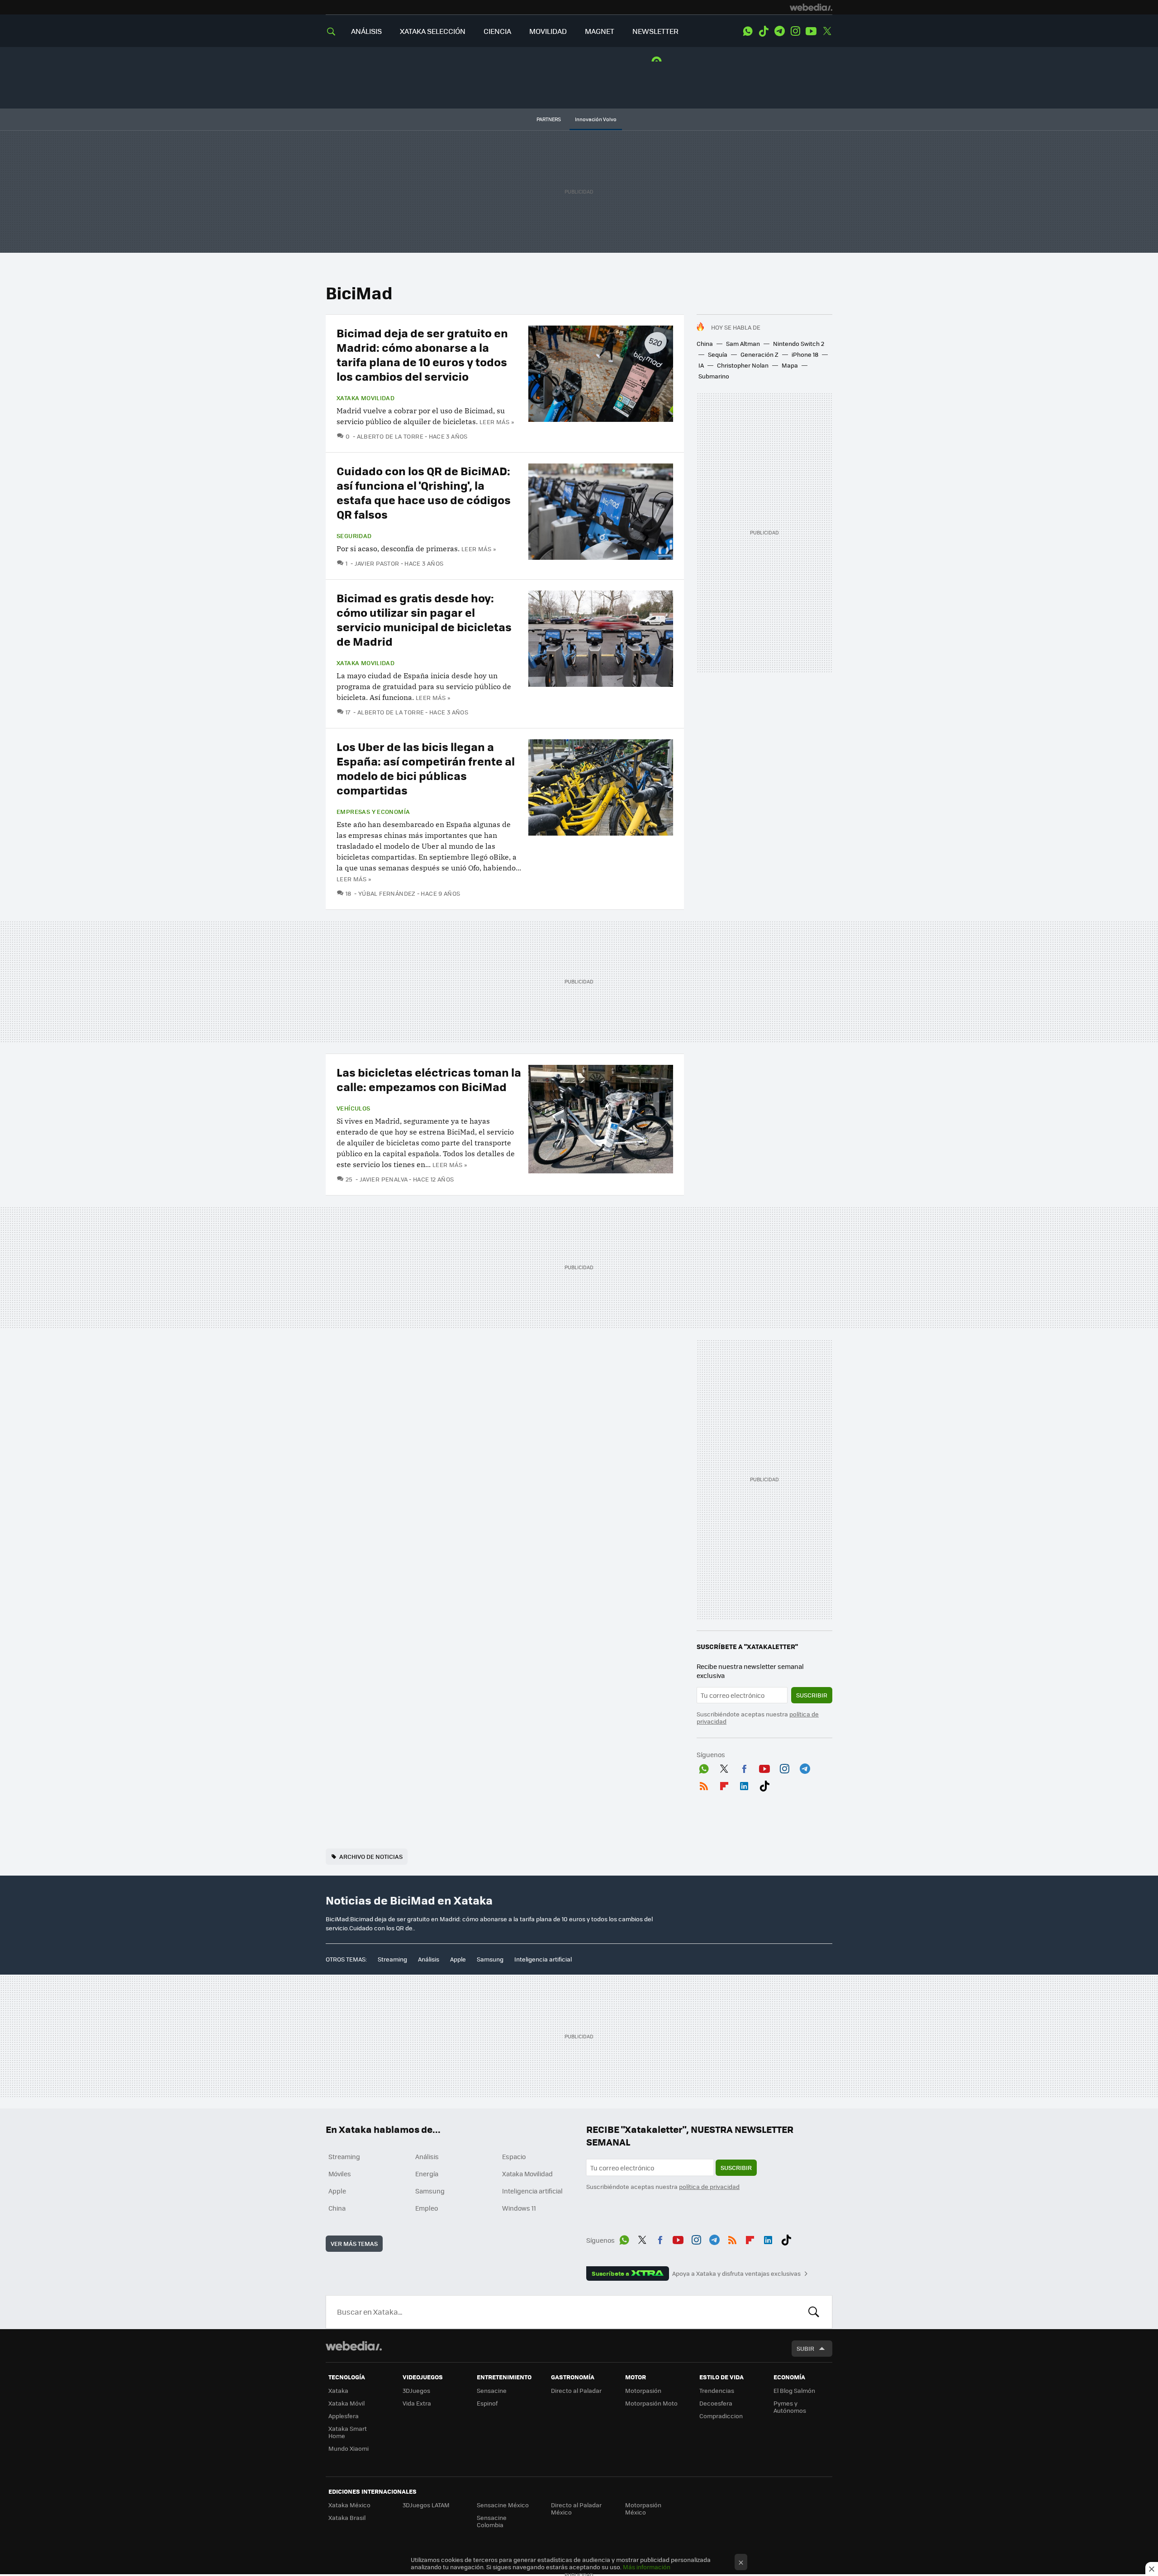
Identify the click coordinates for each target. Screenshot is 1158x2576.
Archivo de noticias (371, 1856)
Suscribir (812, 1695)
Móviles (340, 2174)
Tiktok (764, 31)
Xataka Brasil (347, 2517)
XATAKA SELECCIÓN (433, 31)
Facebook (744, 1767)
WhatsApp (748, 31)
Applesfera (344, 2416)
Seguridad (354, 536)
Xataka (338, 2390)
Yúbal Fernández (387, 893)
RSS (704, 1784)
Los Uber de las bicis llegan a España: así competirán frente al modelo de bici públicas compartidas (426, 768)
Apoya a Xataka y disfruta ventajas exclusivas (736, 2273)
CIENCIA (497, 31)
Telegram (779, 31)
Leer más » (497, 422)
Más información (647, 2567)
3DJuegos (416, 2390)
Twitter (827, 31)
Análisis (429, 1959)
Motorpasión (643, 2390)
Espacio (514, 2156)
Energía (427, 2174)
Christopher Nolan (743, 365)
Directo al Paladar (576, 2390)
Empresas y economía (373, 812)
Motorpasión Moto (651, 2403)
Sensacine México (503, 2505)
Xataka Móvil (346, 2403)
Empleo (427, 2208)
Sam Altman (743, 343)
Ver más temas (354, 2243)
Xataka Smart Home (348, 2432)
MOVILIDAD (548, 31)
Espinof (487, 2403)
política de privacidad (709, 2186)
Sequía (718, 354)
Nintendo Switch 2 (799, 343)
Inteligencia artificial (543, 1959)
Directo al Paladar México (576, 2508)
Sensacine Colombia (492, 2521)
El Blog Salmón (794, 2390)
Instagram (795, 31)
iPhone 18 (805, 354)
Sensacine (492, 2390)
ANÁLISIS (366, 31)
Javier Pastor (377, 563)
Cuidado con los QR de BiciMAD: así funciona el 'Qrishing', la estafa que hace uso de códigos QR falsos (424, 492)
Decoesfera (716, 2403)
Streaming (392, 1959)
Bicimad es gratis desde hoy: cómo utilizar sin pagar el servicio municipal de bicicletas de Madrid (424, 619)
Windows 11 (519, 2208)
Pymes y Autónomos (790, 2407)
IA (701, 365)
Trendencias (717, 2390)
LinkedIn (744, 1784)
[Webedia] (811, 7)
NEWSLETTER (655, 31)
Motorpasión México (643, 2508)
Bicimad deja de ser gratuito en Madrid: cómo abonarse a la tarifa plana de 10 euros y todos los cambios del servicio (422, 354)
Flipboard (724, 1784)
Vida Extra (417, 2403)
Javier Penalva (384, 1179)
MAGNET (600, 31)
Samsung (490, 1959)
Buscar (814, 2312)
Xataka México (349, 2505)
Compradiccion (721, 2416)
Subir (805, 2348)
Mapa (790, 365)
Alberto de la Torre (390, 436)
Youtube (811, 31)
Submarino (714, 376)
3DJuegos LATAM (426, 2505)
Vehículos (354, 1108)
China (705, 343)
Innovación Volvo (596, 119)
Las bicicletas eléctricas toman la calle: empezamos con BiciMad (429, 1079)
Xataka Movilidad (365, 398)
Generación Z (759, 354)
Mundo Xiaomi (349, 2448)
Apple (458, 1959)
